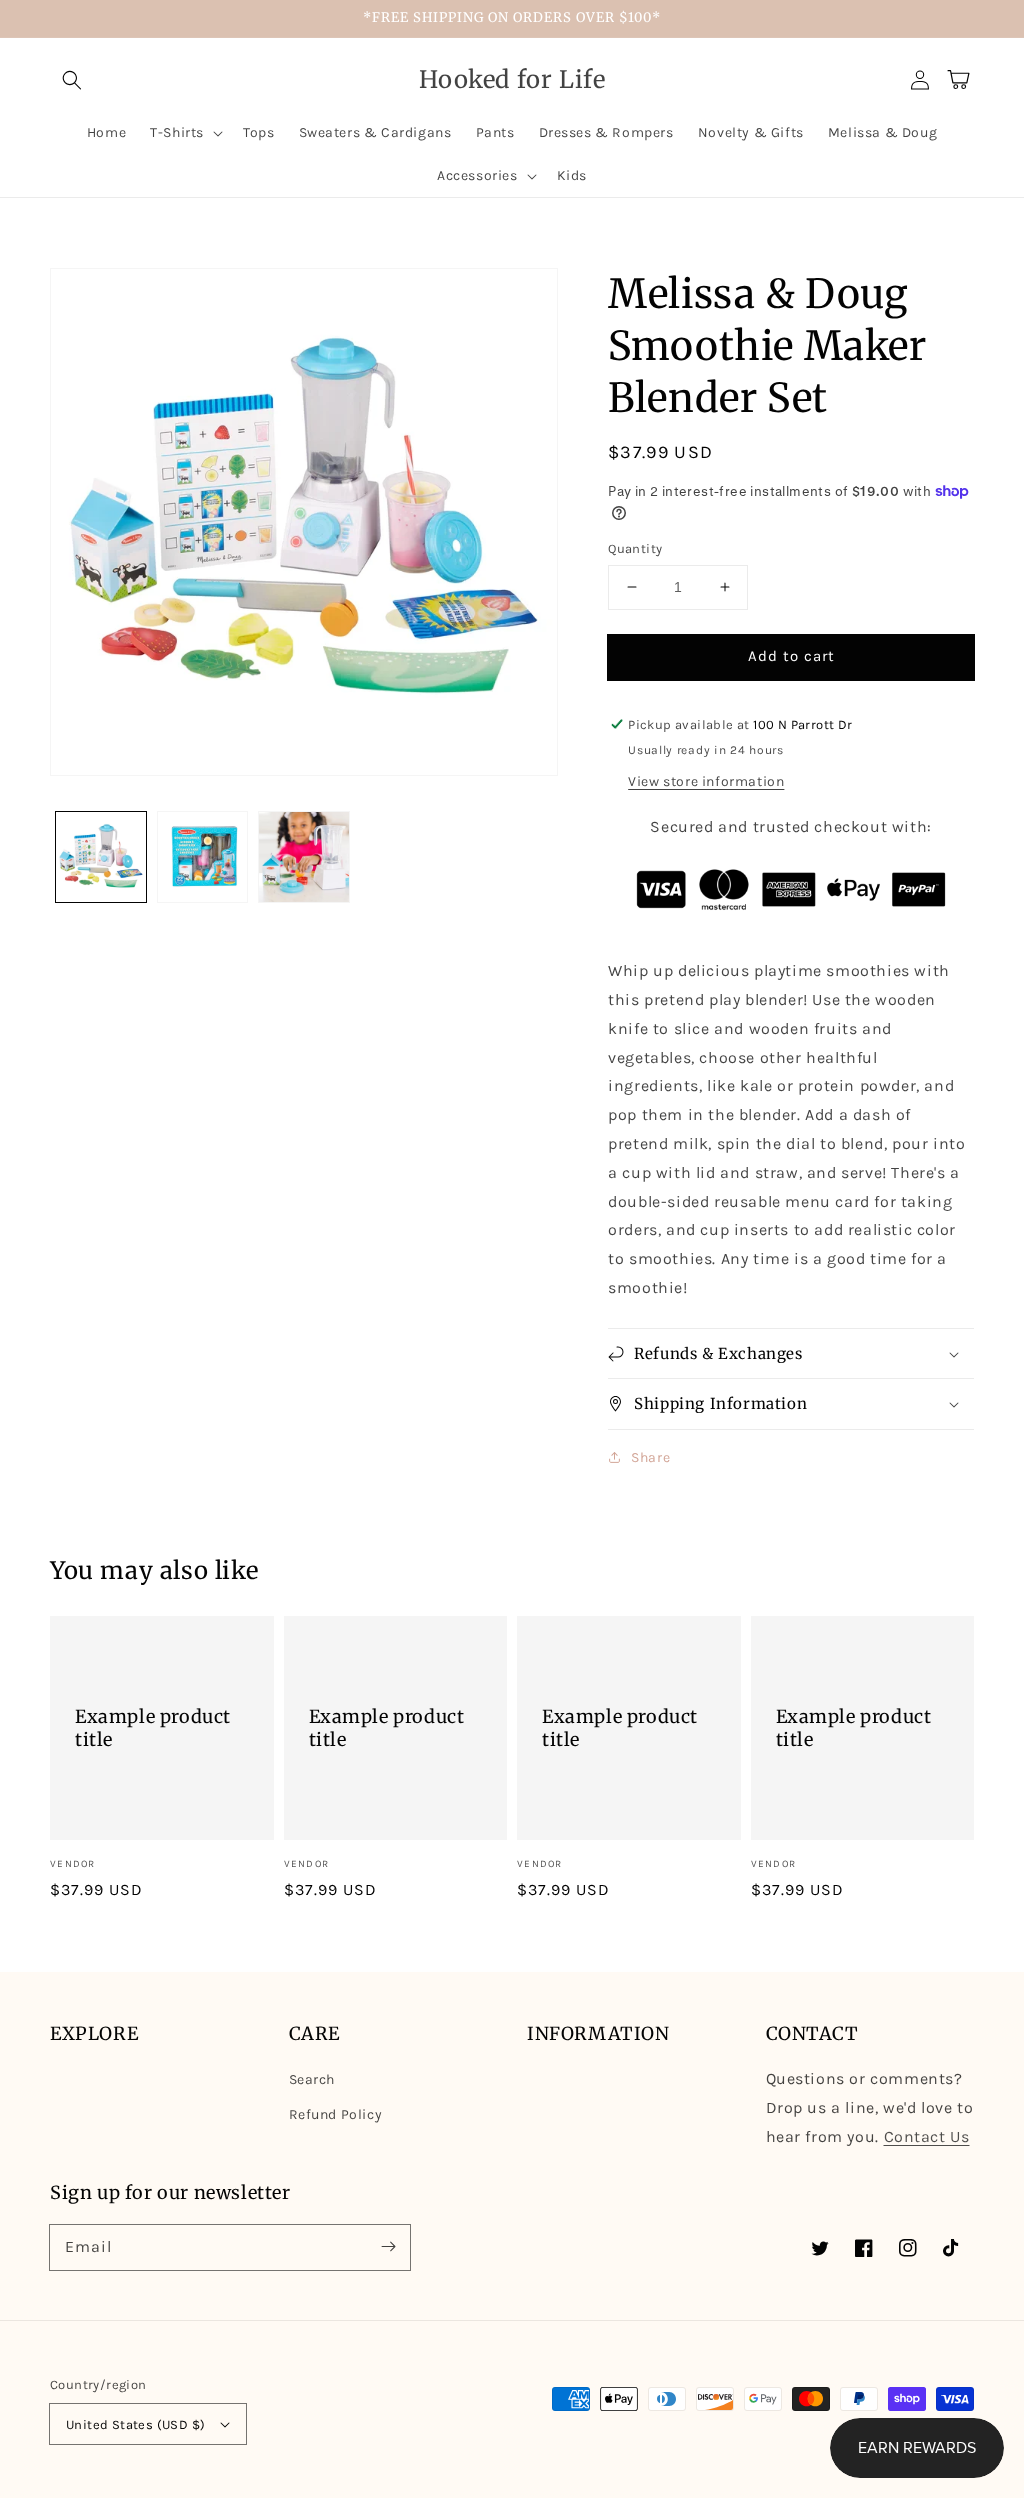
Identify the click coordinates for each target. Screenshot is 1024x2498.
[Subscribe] (388, 2247)
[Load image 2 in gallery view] (203, 857)
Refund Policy (336, 2114)
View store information (706, 781)
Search (312, 2079)
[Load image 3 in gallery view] (304, 857)
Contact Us (927, 2136)
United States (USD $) (135, 2424)
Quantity (635, 548)
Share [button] (650, 1457)
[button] (72, 80)
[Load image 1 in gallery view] (101, 857)
